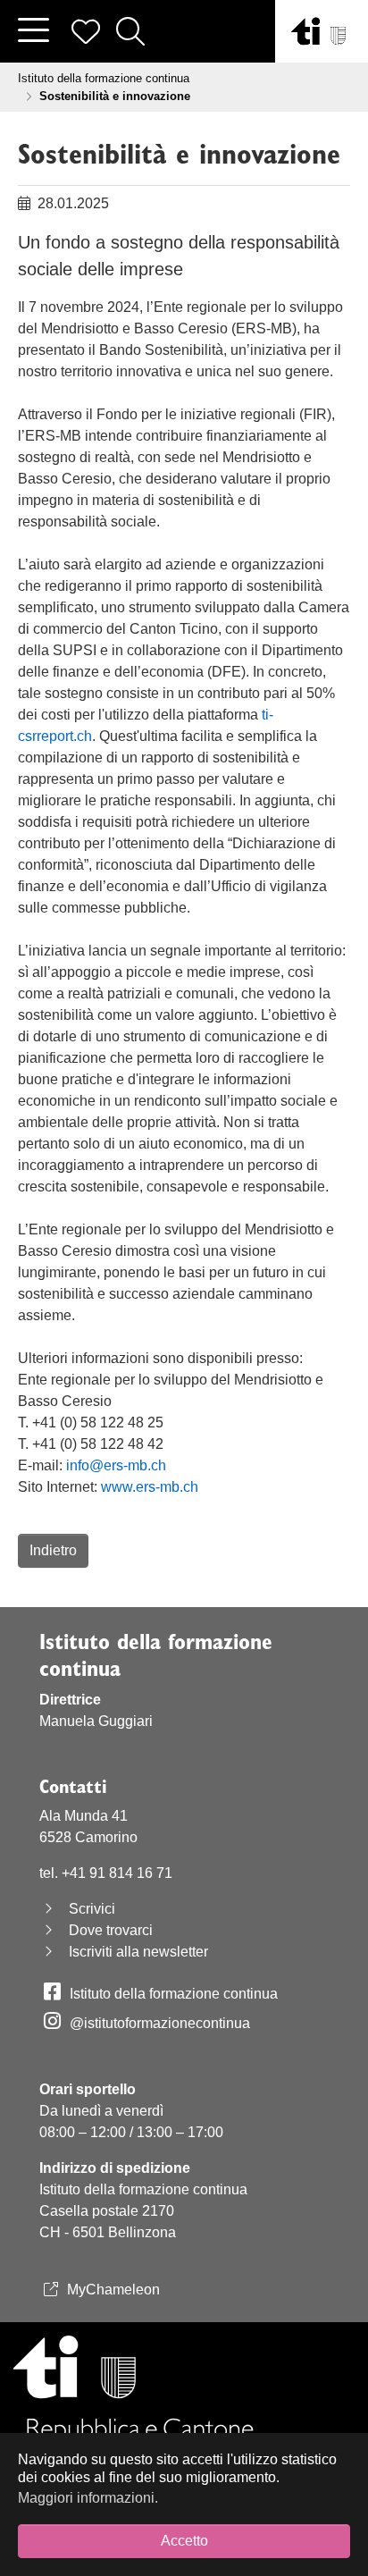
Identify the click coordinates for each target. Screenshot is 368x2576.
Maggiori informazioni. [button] (88, 2498)
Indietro (53, 1550)
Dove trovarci (111, 1930)
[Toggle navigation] (33, 31)
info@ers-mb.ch (116, 1465)
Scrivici (92, 1909)
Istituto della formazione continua (174, 1994)
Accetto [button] (184, 2541)
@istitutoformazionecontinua (160, 2023)
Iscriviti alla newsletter (138, 1952)
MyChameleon (113, 2290)
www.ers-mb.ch (150, 1487)
